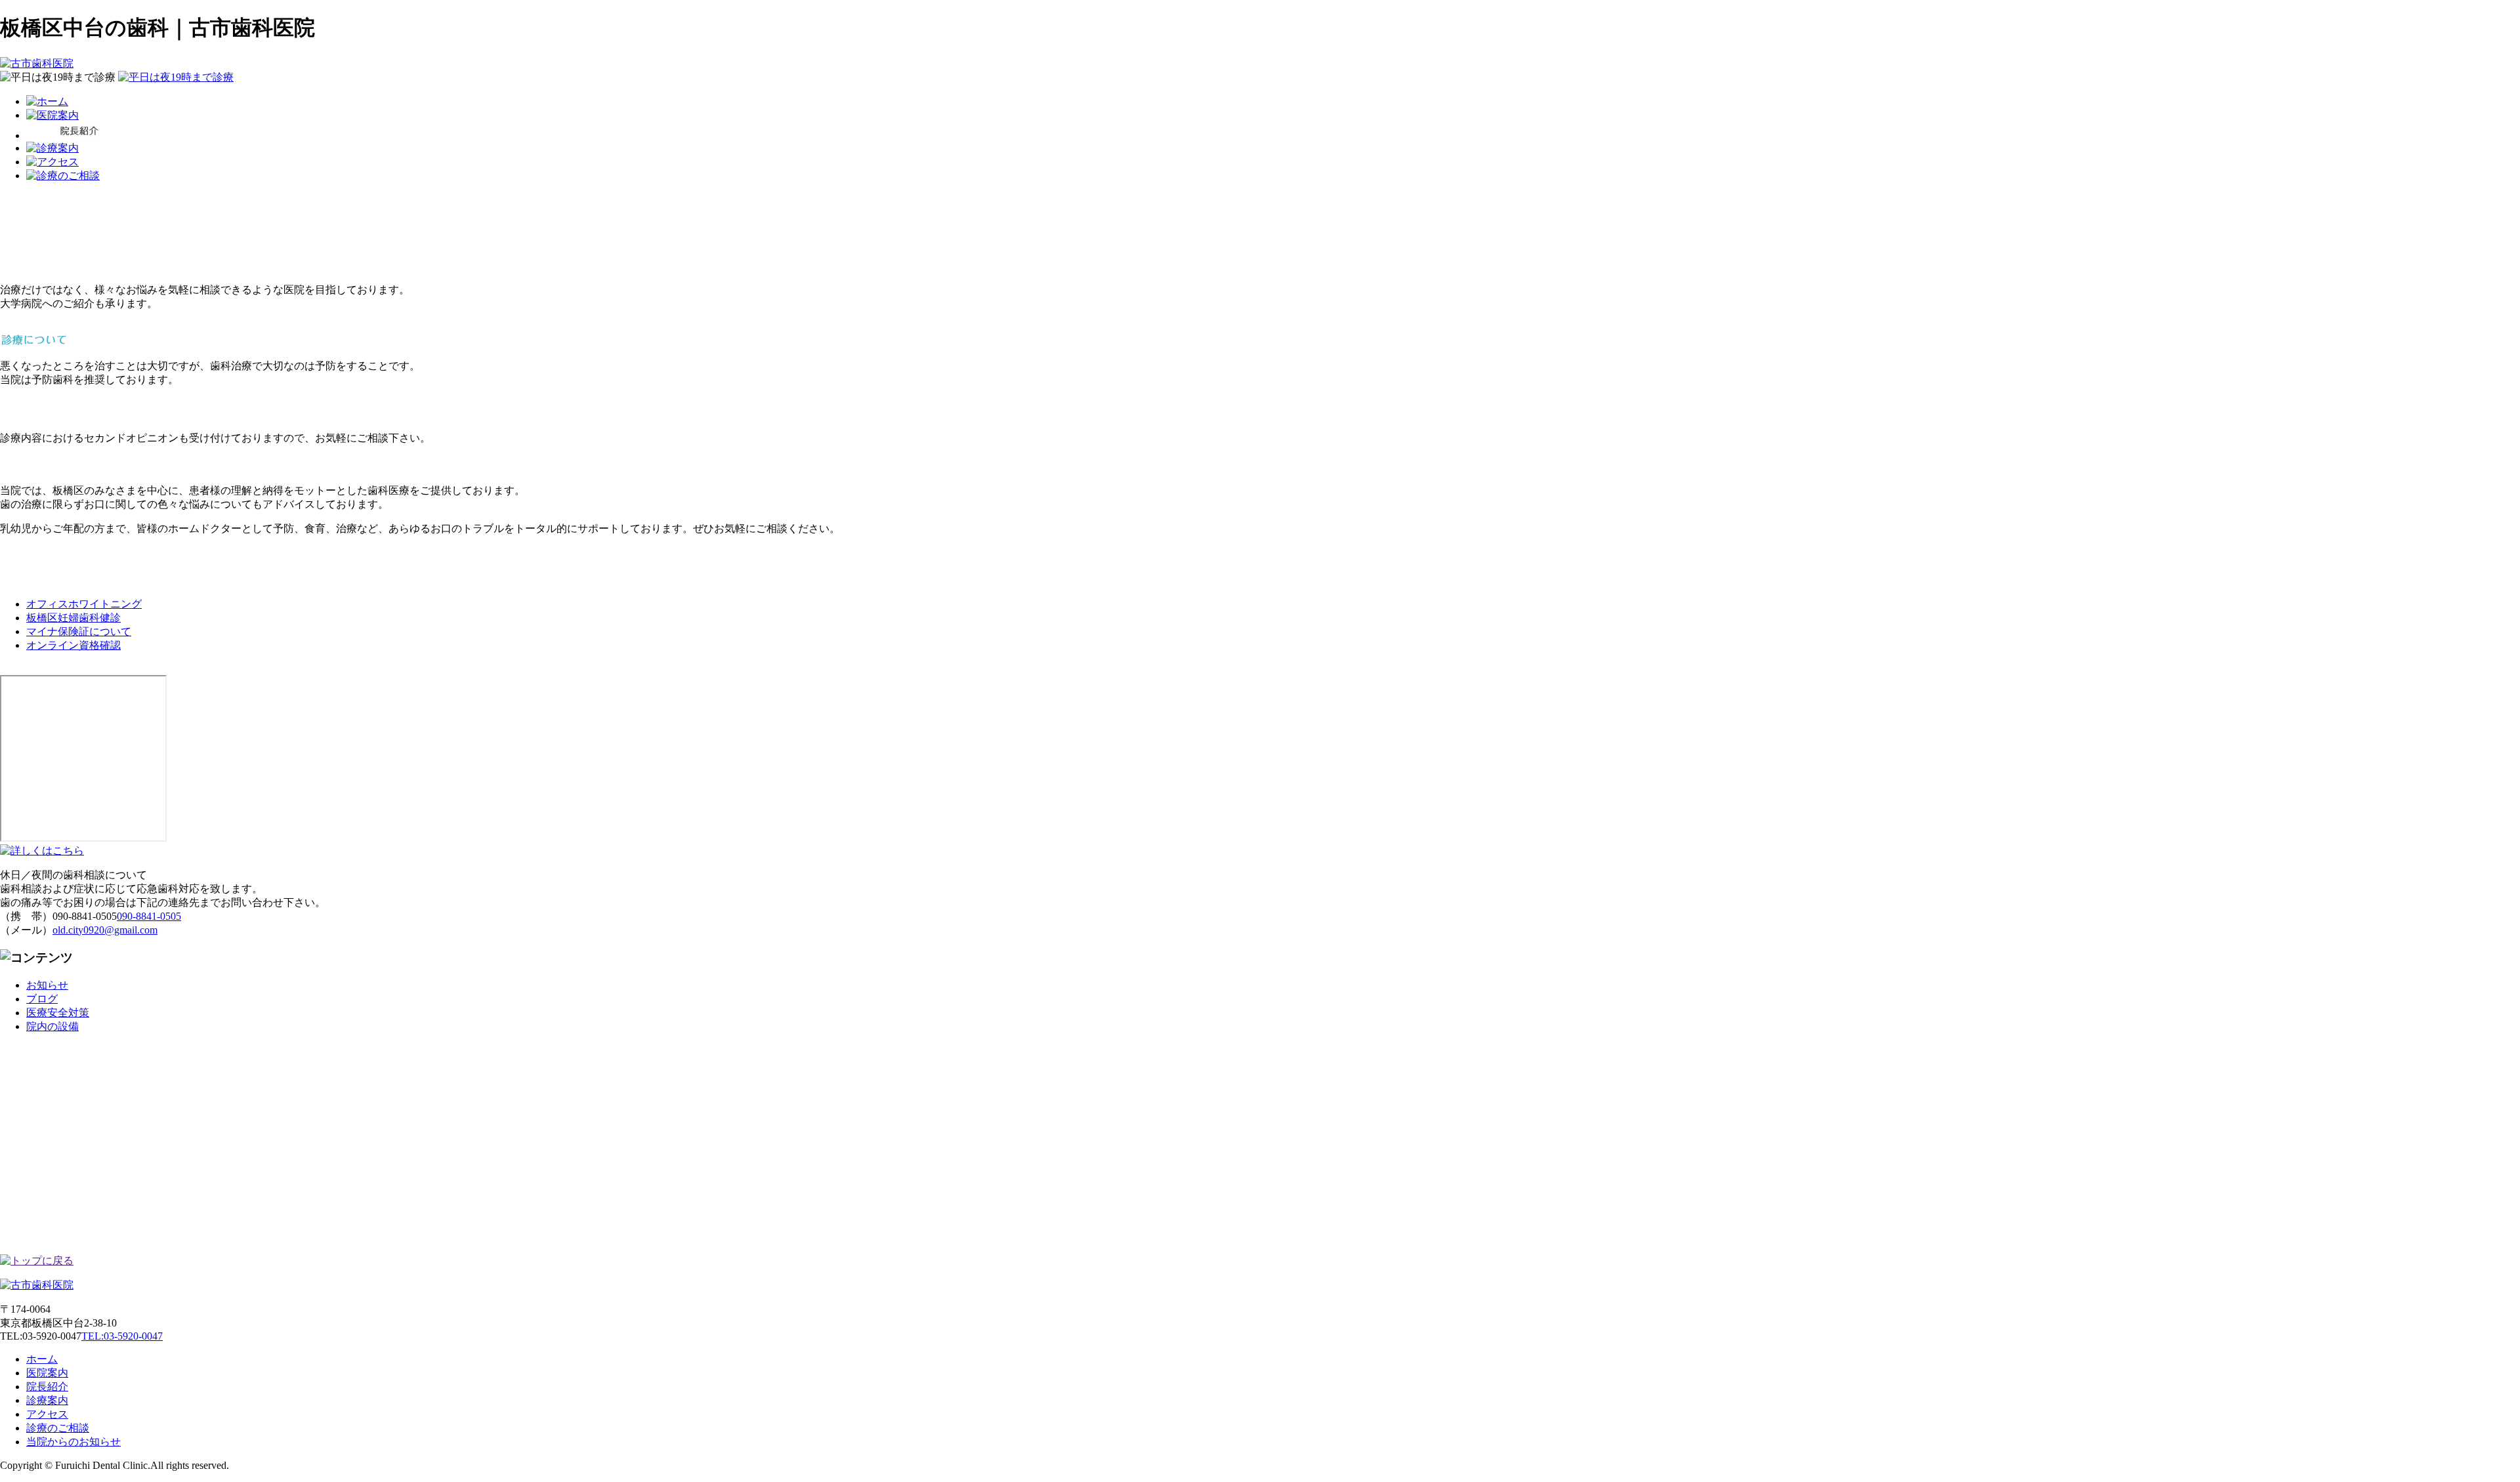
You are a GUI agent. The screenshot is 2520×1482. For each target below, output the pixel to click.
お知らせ (47, 985)
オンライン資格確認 (73, 645)
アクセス (47, 1414)
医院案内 (47, 1373)
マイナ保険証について (79, 631)
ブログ (42, 999)
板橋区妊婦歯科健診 (73, 618)
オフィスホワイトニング (84, 604)
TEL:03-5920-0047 (122, 1336)
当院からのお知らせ (73, 1442)
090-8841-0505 (149, 916)
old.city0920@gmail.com (105, 930)
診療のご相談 (58, 1428)
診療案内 (47, 1400)
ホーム (42, 1359)
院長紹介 (47, 1387)
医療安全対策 (58, 1013)
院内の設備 (52, 1026)
